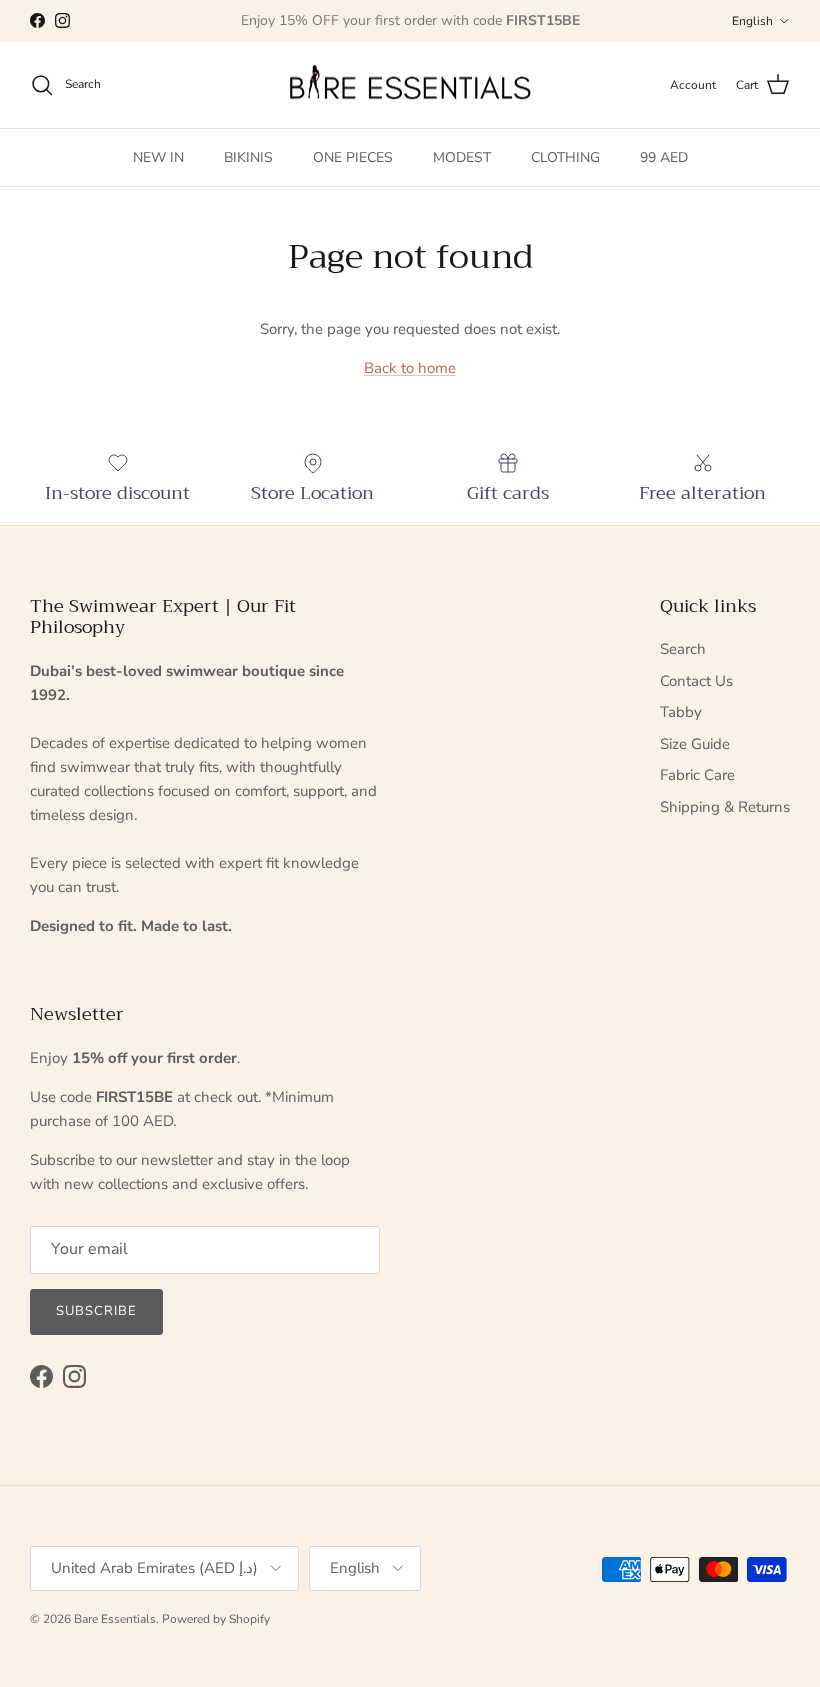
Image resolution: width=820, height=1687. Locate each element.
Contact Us (696, 681)
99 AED (664, 157)
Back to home (410, 368)
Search (683, 649)
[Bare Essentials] (410, 85)
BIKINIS (248, 157)
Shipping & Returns (725, 807)
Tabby (681, 712)
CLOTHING (565, 157)
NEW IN (158, 157)
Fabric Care (697, 775)
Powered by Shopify (216, 1619)
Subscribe (96, 1311)
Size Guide (695, 744)
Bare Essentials (115, 1619)
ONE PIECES (353, 157)
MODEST (462, 157)
